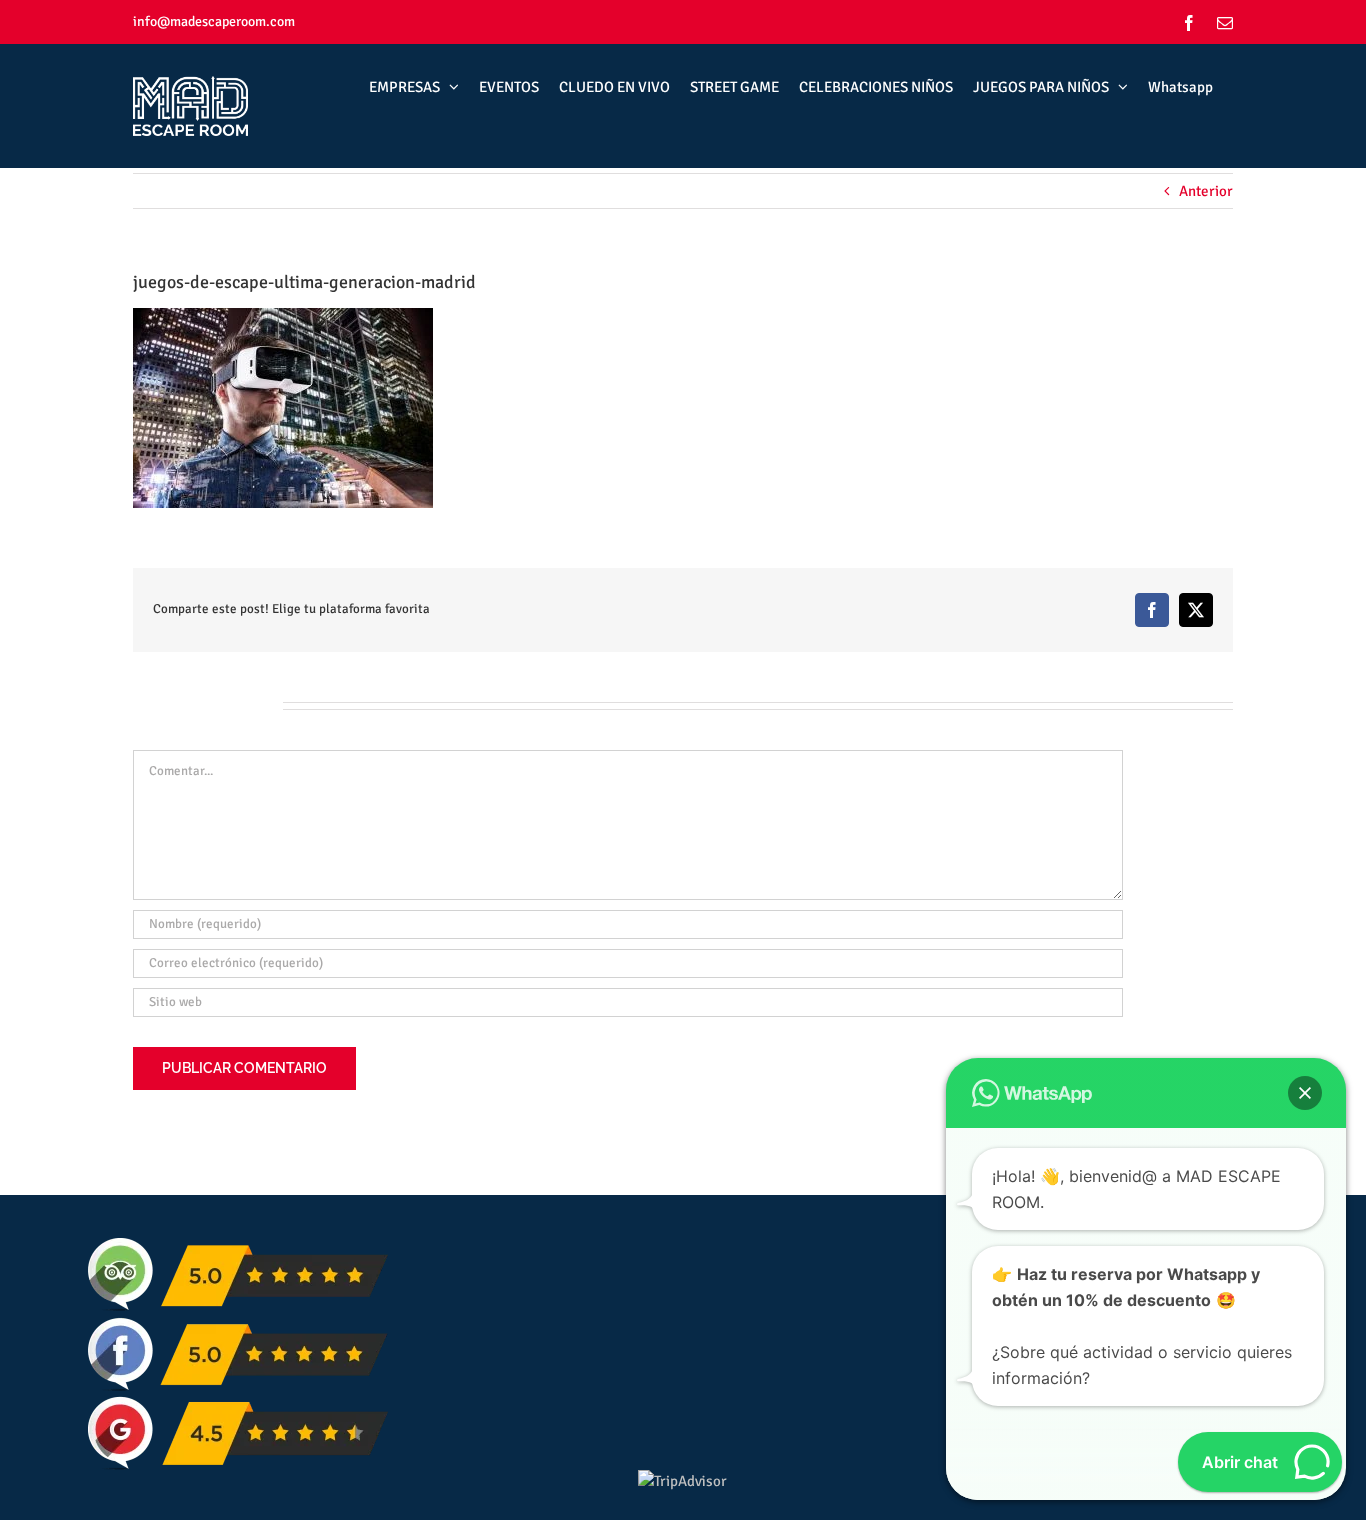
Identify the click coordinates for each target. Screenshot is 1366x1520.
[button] (1305, 1093)
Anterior (1206, 191)
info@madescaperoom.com (214, 21)
